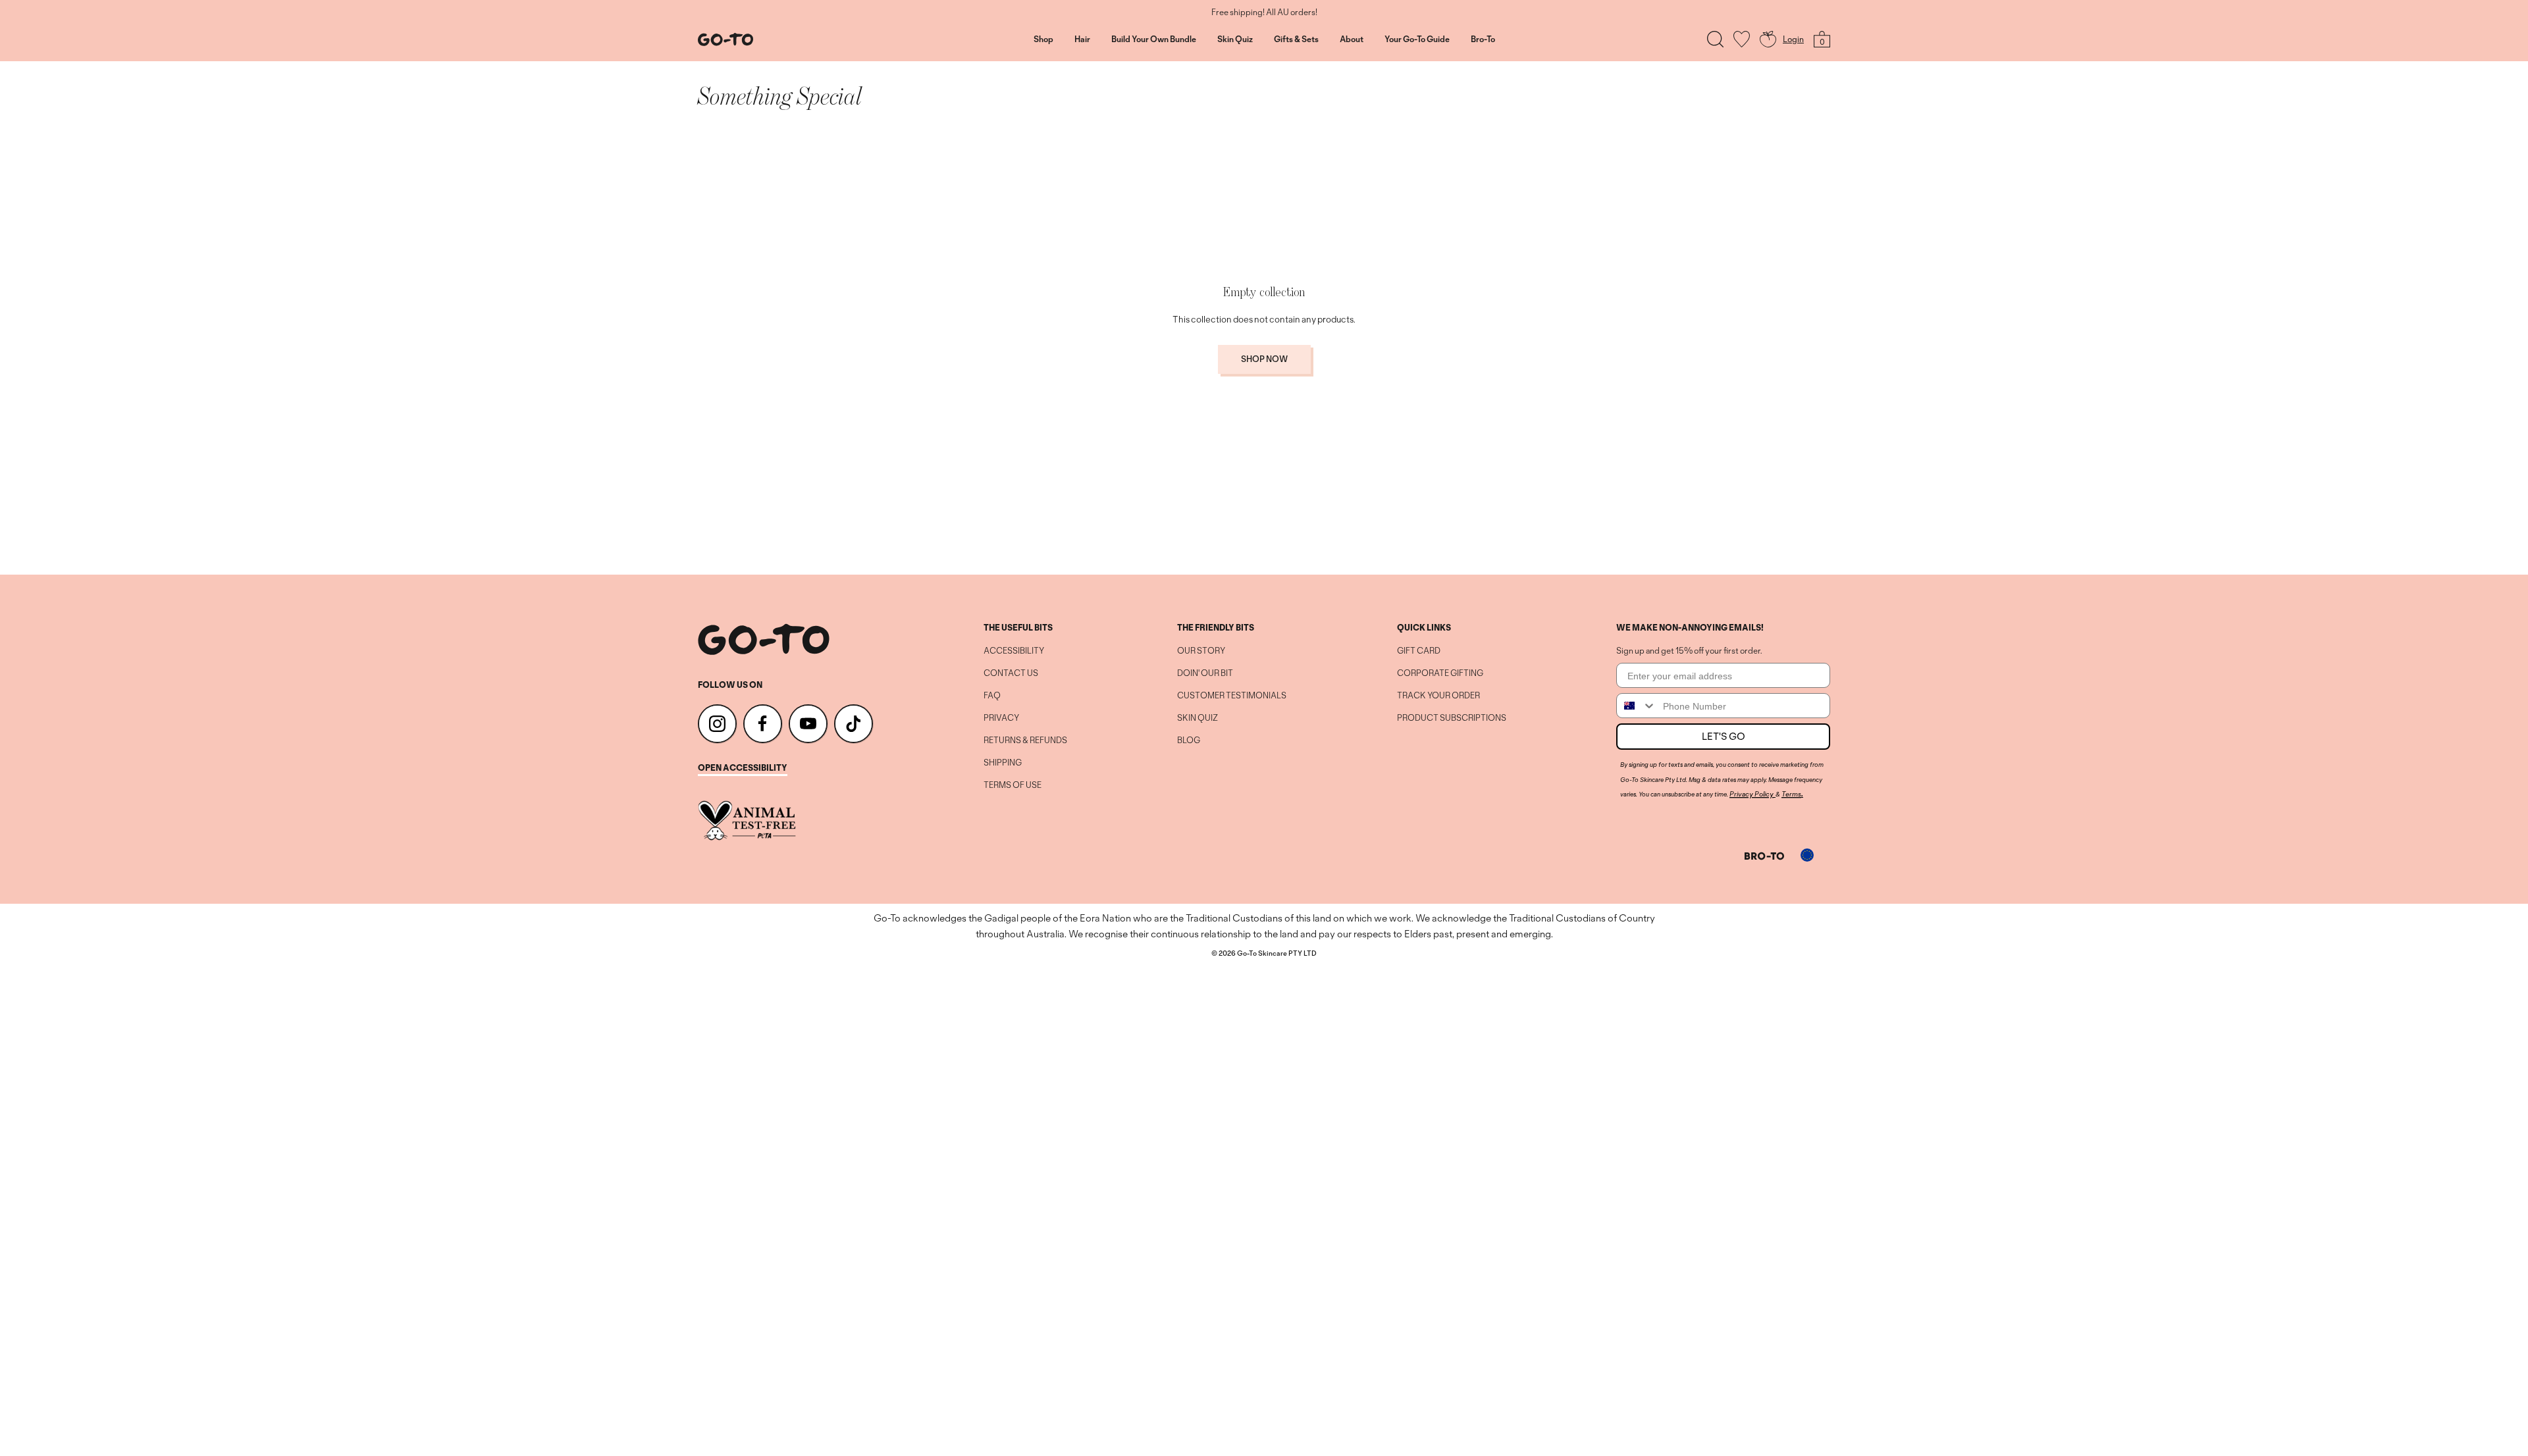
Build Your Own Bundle (1154, 39)
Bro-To (1483, 39)
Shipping (1003, 763)
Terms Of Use (1013, 785)
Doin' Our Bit (1205, 673)
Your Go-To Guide (1417, 39)
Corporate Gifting (1440, 673)
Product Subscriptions (1452, 718)
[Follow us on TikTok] (854, 724)
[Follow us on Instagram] (717, 724)
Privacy (1001, 718)
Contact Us (1011, 673)
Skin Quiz (1235, 39)
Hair (1082, 39)
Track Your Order (1438, 696)
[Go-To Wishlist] (1742, 39)
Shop (1043, 39)
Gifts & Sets (1296, 39)
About (1352, 39)
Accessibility (1014, 651)
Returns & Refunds (1025, 741)
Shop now (1264, 359)
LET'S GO (1724, 736)
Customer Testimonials (1232, 696)
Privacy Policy (1751, 794)
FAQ (992, 696)
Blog (1189, 741)
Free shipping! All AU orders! (1264, 13)
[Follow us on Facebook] (763, 724)
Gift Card (1419, 651)
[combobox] (1637, 706)
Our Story (1201, 651)
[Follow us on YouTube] (808, 724)
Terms (1791, 794)
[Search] (1715, 39)
